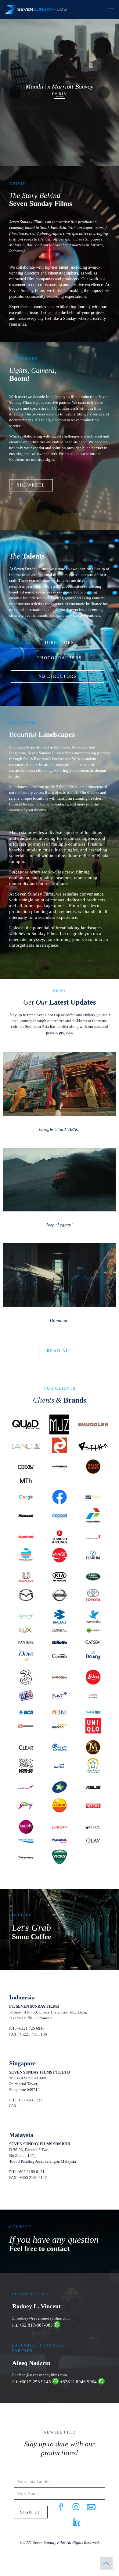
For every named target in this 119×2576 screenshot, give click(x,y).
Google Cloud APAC (59, 1129)
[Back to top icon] (106, 2563)
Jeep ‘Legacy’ (59, 1225)
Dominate (59, 1320)
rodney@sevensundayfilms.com (43, 2318)
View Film (60, 97)
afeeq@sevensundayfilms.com (42, 2375)
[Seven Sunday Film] (36, 9)
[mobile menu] (111, 9)
